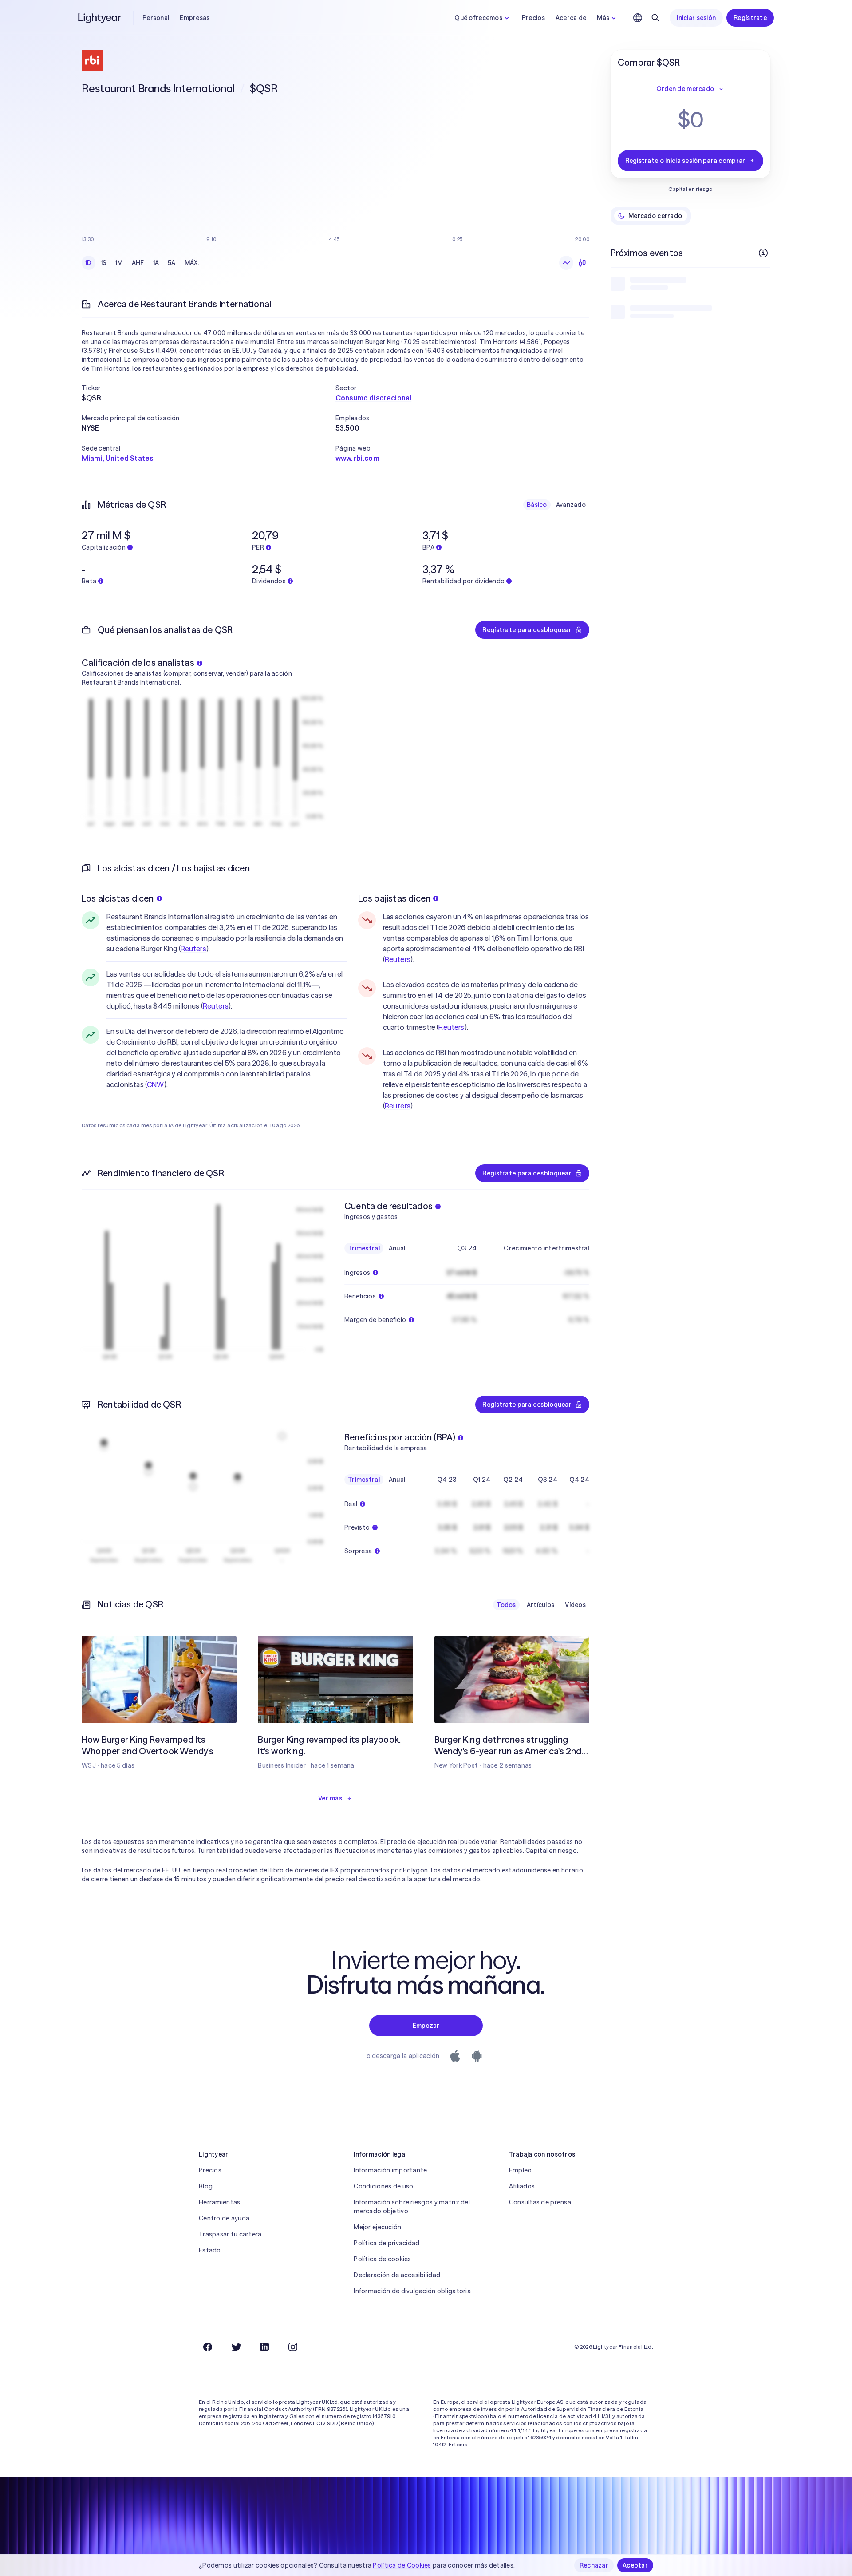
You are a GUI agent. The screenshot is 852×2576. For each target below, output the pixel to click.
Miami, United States (117, 458)
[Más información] (763, 253)
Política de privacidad (387, 2243)
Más (603, 18)
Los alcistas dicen (118, 898)
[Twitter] (236, 2347)
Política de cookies (382, 2259)
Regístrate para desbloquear (527, 630)
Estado (210, 2250)
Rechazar (594, 2565)
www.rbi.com (357, 458)
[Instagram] (293, 2347)
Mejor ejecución (377, 2227)
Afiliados (522, 2186)
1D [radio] (89, 263)
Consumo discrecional (373, 398)
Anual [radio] (397, 1248)
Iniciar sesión (696, 18)
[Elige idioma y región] (638, 18)
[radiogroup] (142, 263)
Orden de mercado (685, 89)
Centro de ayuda (224, 2218)
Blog (206, 2186)
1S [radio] (104, 263)
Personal (156, 18)
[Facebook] (208, 2347)
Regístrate (750, 18)
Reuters (193, 949)
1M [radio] (119, 263)
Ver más (330, 1798)
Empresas (195, 18)
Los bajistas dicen (394, 898)
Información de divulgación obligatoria (412, 2291)
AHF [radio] (138, 263)
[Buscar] (655, 18)
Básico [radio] (537, 505)
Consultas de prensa (540, 2202)
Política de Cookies (402, 2565)
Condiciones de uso (383, 2186)
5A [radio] (172, 263)
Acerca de (571, 18)
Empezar (426, 2026)
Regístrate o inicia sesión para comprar (685, 161)
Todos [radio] (506, 1605)
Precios (533, 18)
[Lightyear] (100, 18)
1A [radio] (156, 263)
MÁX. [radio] (192, 263)
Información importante (390, 2170)
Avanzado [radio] (571, 505)
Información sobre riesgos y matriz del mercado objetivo (412, 2207)
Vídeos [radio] (575, 1605)
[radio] (566, 263)
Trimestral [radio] (364, 1248)
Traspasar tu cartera (230, 2234)
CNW (155, 1084)
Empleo (521, 2170)
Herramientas (219, 2202)
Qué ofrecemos (478, 18)
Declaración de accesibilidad (397, 2275)
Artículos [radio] (541, 1605)
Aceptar (635, 2565)
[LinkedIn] (264, 2347)
